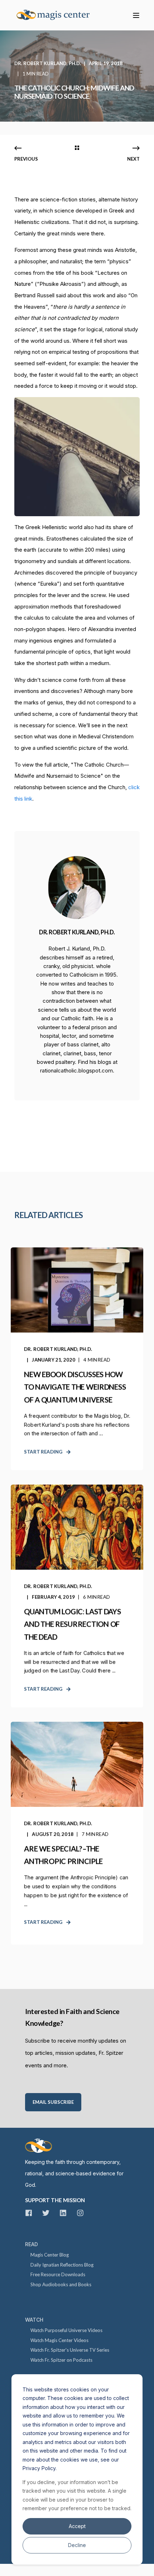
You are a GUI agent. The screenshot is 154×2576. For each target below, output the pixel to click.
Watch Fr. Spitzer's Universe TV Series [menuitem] (70, 2350)
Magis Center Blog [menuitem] (50, 2255)
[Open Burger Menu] (136, 15)
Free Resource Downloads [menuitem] (58, 2274)
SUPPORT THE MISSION (55, 2200)
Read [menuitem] (32, 2244)
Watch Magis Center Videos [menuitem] (59, 2340)
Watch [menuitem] (34, 2320)
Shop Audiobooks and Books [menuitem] (61, 2284)
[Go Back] (77, 148)
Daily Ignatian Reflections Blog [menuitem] (62, 2265)
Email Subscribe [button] (53, 2102)
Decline (77, 2545)
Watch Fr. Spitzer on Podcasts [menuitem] (61, 2360)
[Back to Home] (57, 15)
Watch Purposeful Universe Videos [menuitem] (66, 2330)
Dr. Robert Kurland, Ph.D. (48, 63)
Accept (77, 2526)
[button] (11, 2565)
